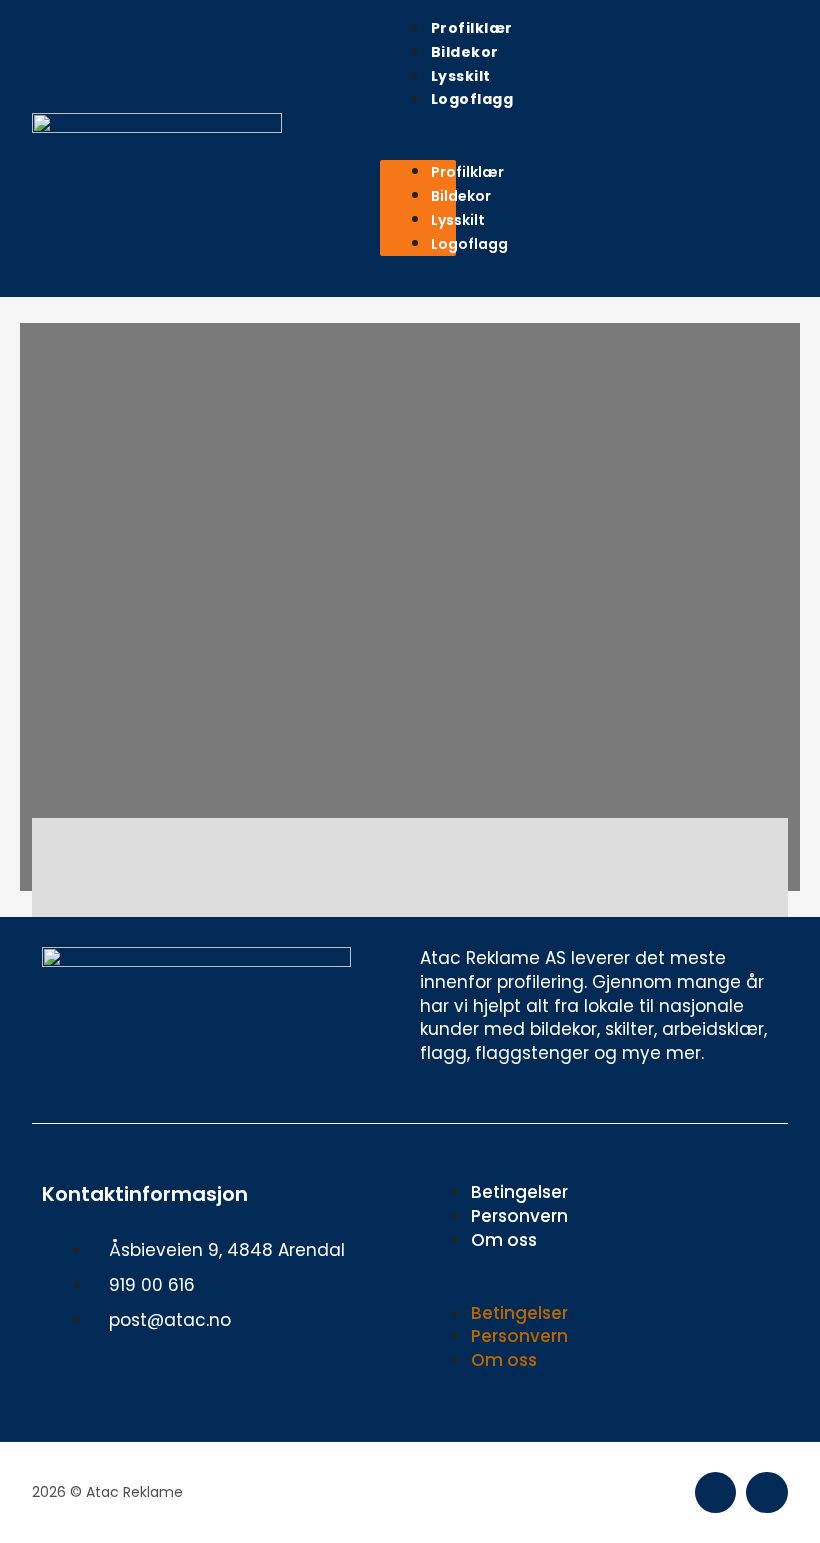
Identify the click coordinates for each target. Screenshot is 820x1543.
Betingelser (519, 1192)
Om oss (504, 1240)
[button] (418, 149)
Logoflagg (472, 99)
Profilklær (472, 28)
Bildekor (465, 52)
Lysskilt (461, 76)
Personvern (519, 1216)
